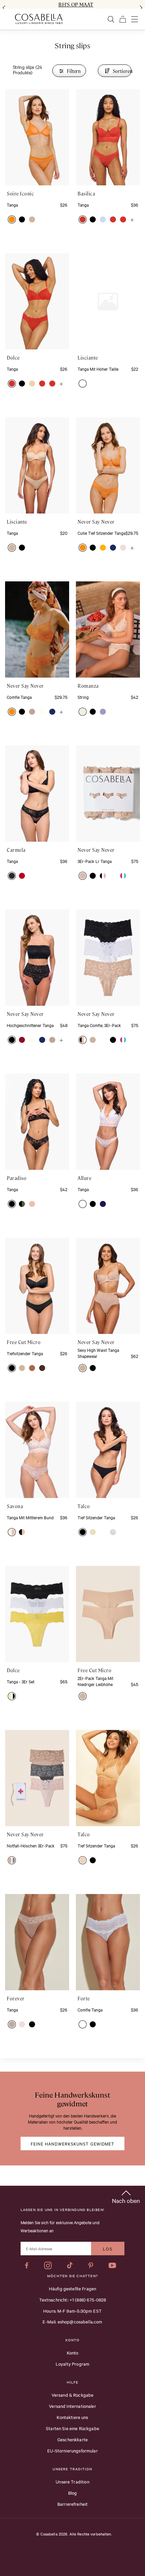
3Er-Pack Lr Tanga (95, 861)
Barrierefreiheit (72, 2504)
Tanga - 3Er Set (21, 1681)
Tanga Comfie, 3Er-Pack (99, 1025)
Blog (73, 2493)
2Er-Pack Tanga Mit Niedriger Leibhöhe (95, 1681)
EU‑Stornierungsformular (72, 2450)
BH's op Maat (76, 4)
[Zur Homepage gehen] (39, 19)
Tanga (12, 205)
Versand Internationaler (72, 2406)
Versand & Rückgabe (73, 2395)
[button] (12, 219)
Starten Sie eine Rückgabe (72, 2428)
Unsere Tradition (72, 2481)
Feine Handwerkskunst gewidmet (73, 2144)
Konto (73, 2352)
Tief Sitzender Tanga (96, 1517)
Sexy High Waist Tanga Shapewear (98, 1353)
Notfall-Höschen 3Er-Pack (31, 1845)
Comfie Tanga (19, 697)
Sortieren (122, 71)
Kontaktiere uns (72, 2417)
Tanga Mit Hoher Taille (98, 369)
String (83, 697)
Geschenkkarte (72, 2439)
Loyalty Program (72, 2364)
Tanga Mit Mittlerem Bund (30, 1517)
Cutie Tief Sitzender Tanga (101, 533)
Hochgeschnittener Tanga (30, 1025)
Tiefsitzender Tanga (25, 1353)
